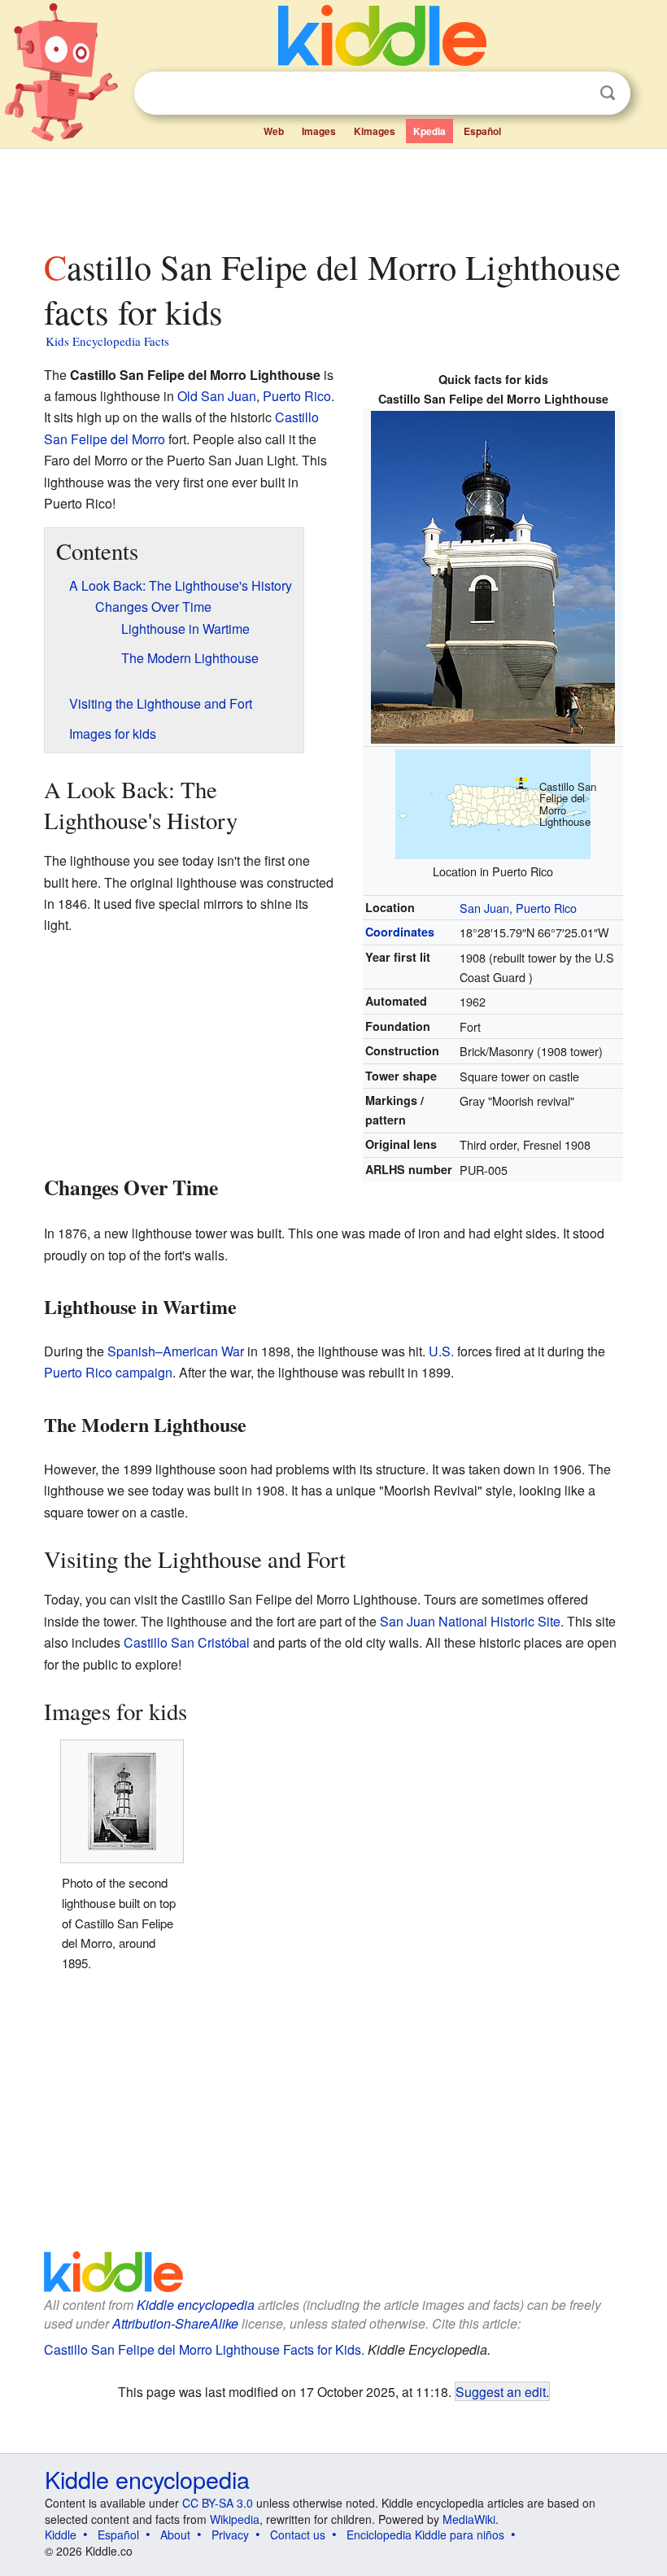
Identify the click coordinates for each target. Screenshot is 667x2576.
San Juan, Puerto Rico (518, 908)
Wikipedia (235, 2519)
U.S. (441, 1351)
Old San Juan (217, 396)
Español (482, 131)
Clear (574, 94)
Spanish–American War (176, 1351)
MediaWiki (469, 2519)
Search (608, 93)
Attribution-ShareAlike (175, 2323)
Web (274, 131)
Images (319, 131)
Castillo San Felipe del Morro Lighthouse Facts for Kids (203, 2349)
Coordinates (400, 932)
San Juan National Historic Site (470, 1621)
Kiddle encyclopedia (196, 2305)
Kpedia (429, 131)
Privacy (230, 2535)
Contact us (298, 2535)
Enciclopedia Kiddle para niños (425, 2535)
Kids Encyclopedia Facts (107, 341)
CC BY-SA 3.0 (218, 2503)
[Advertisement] (334, 194)
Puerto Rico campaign (108, 1372)
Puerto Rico (297, 396)
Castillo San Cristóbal (187, 1642)
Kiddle (61, 2535)
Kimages (375, 131)
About (175, 2535)
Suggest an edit (501, 2391)
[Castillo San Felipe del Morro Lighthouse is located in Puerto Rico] (493, 802)
